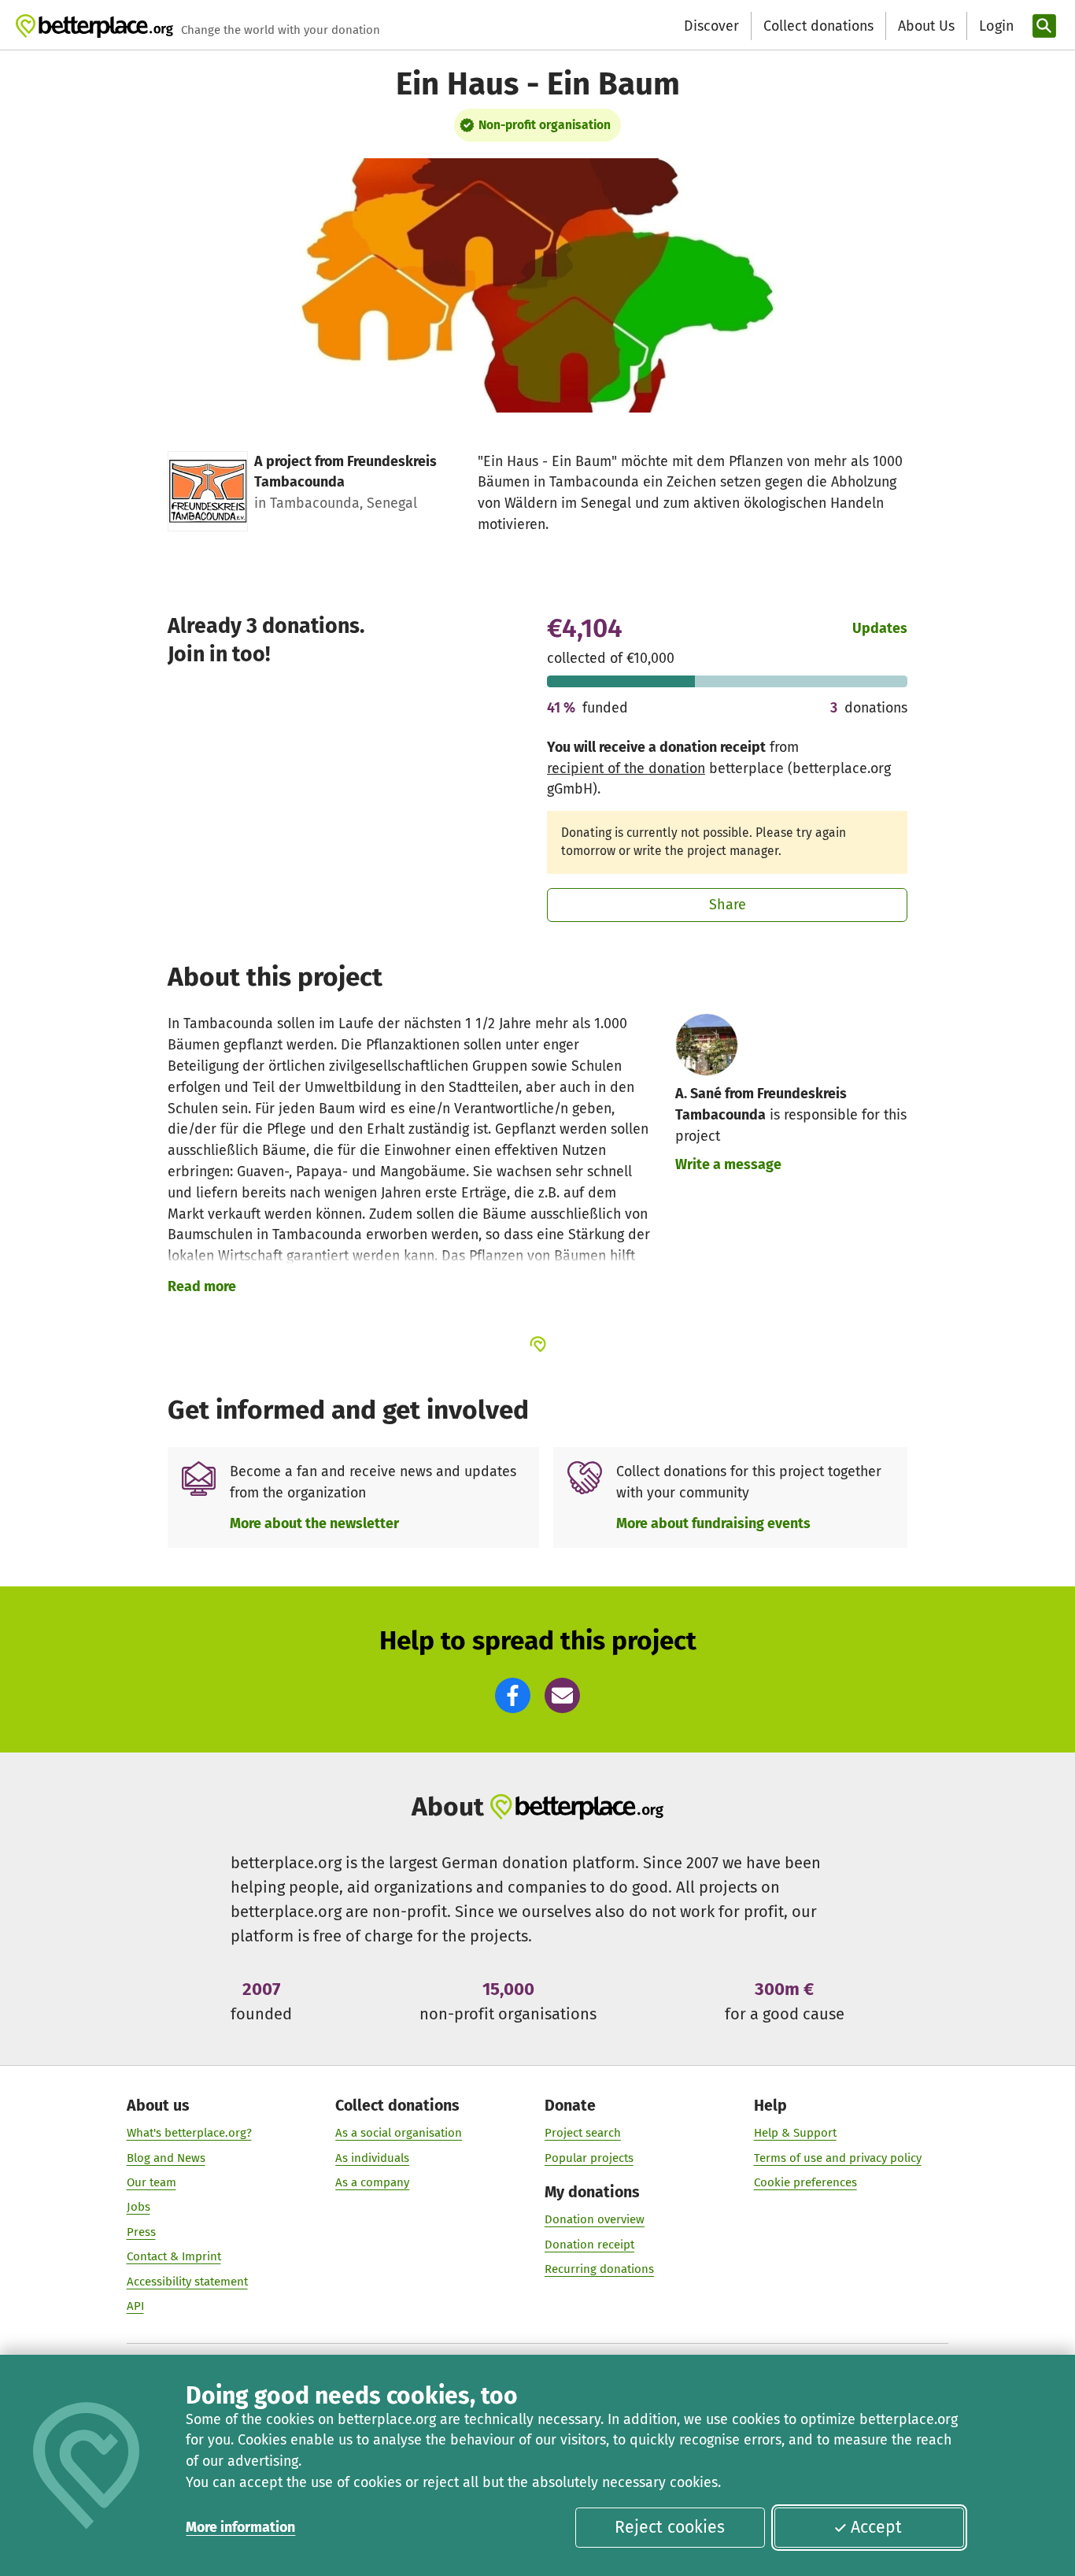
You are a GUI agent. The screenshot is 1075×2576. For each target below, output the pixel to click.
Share (728, 905)
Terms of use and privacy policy (838, 2158)
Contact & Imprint (174, 2256)
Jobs (139, 2207)
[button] (513, 1695)
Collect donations (818, 26)
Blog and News (166, 2158)
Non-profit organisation (545, 125)
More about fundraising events (713, 1523)
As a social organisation (399, 2133)
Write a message (728, 1164)
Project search (583, 2133)
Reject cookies (670, 2527)
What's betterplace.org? (189, 2133)
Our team (151, 2182)
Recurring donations (599, 2269)
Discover (711, 26)
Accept (876, 2527)
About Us (926, 26)
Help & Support (795, 2133)
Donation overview (595, 2219)
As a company (372, 2182)
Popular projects (589, 2158)
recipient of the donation (626, 768)
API (135, 2306)
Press (141, 2232)
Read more (202, 1286)
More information (240, 2527)
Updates (880, 628)
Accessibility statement (187, 2282)
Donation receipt (589, 2245)
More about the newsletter (314, 1523)
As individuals (372, 2158)
